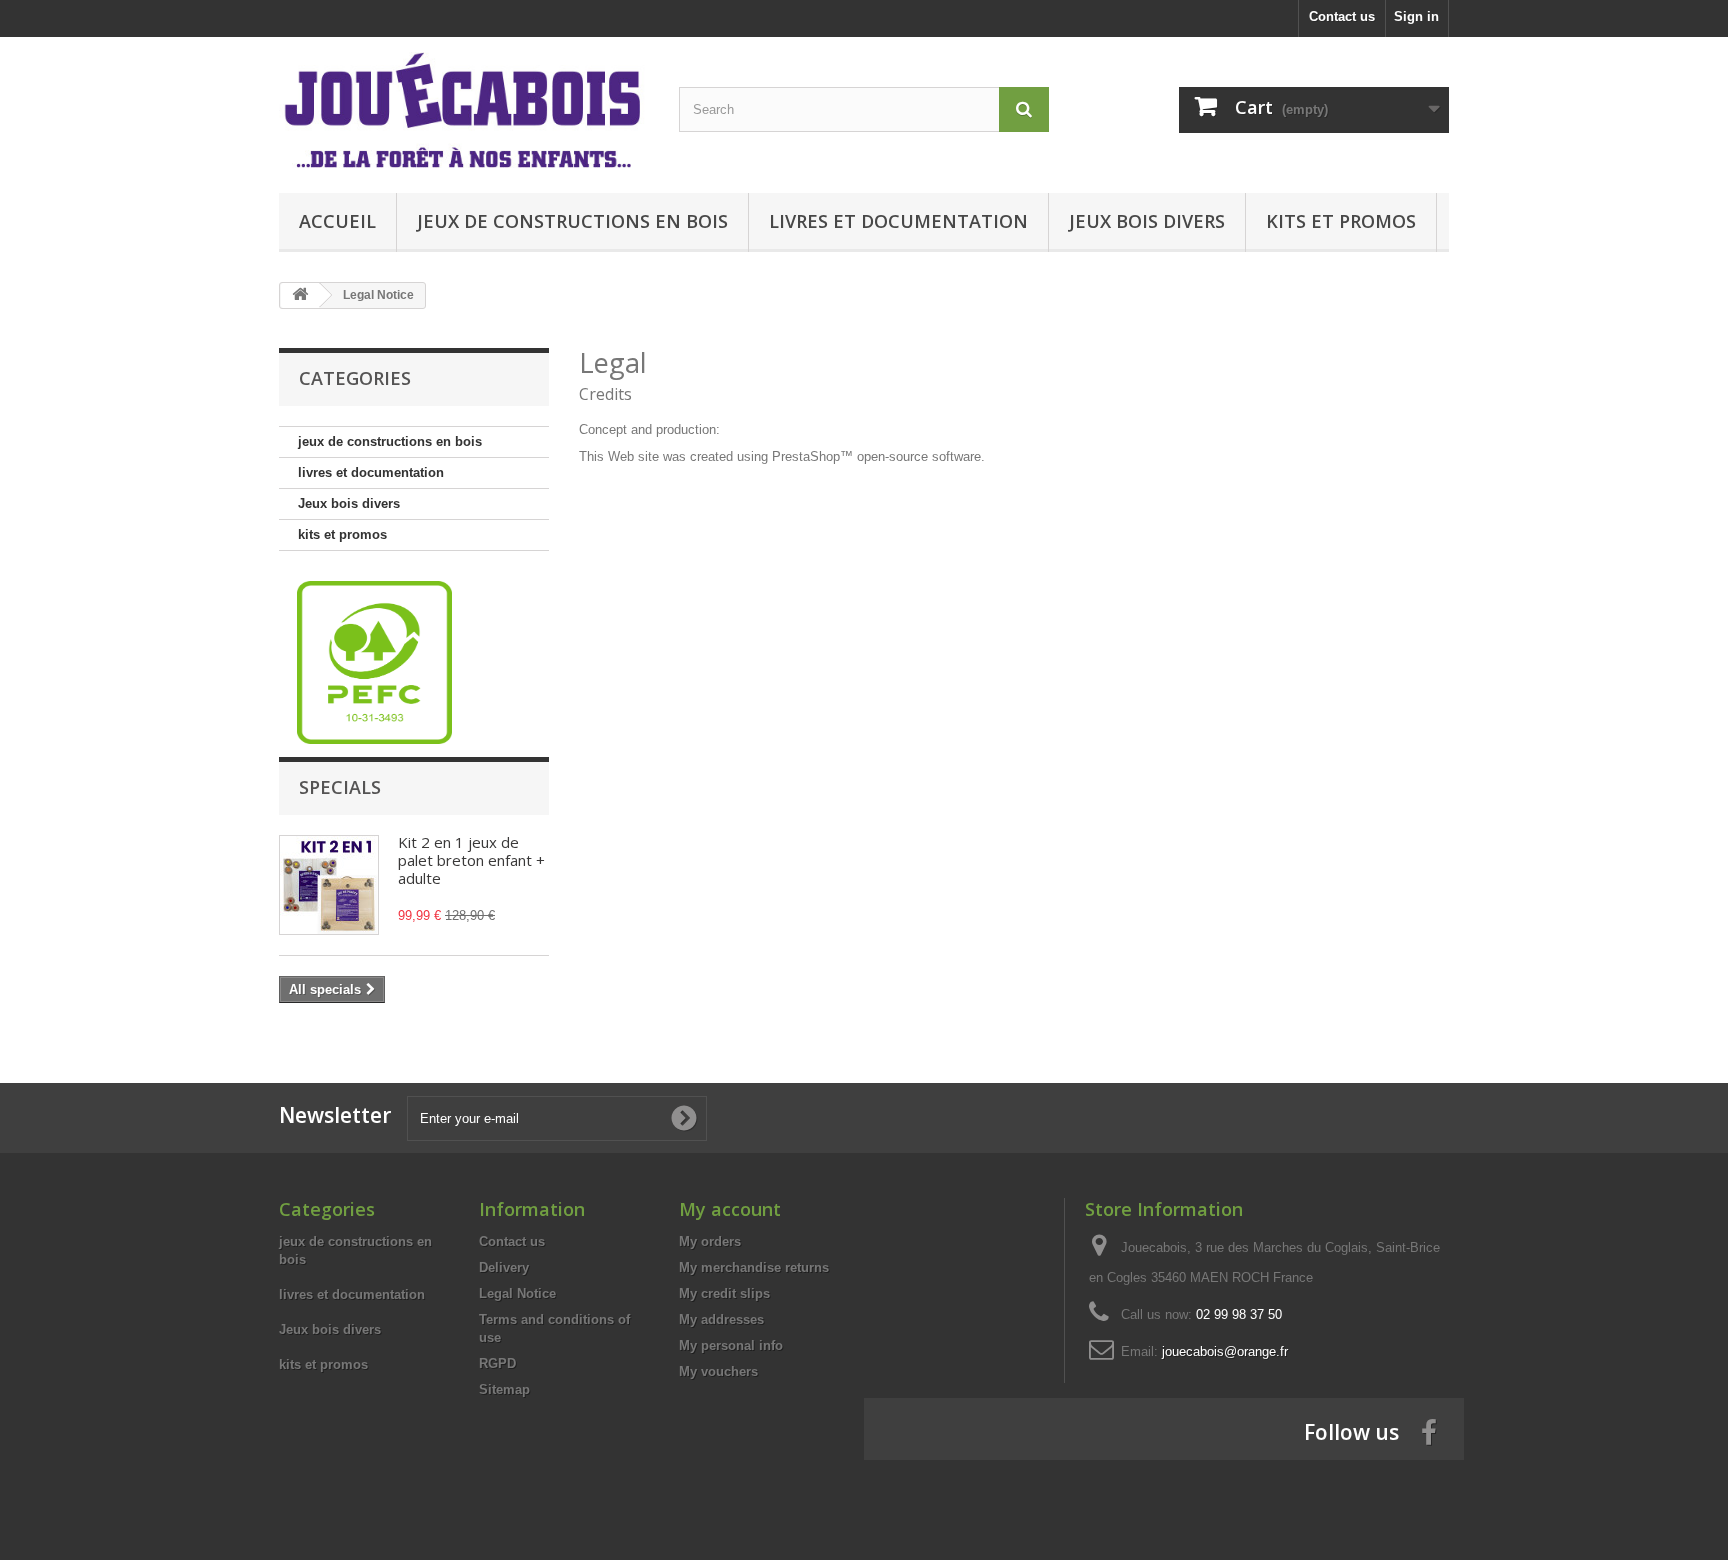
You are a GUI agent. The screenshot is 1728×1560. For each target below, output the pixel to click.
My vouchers (718, 1371)
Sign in (1416, 16)
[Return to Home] (300, 295)
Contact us (1342, 16)
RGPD (497, 1363)
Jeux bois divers (1147, 221)
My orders (710, 1241)
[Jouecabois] (464, 110)
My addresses (721, 1319)
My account (730, 1209)
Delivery (504, 1267)
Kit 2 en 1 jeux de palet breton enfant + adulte (471, 860)
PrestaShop (806, 456)
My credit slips (724, 1293)
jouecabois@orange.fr (1225, 1351)
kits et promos (1341, 221)
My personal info (731, 1345)
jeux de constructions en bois (572, 221)
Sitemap (504, 1389)
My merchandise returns (754, 1267)
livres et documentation (898, 221)
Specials (340, 787)
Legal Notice (517, 1293)
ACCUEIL (337, 221)
